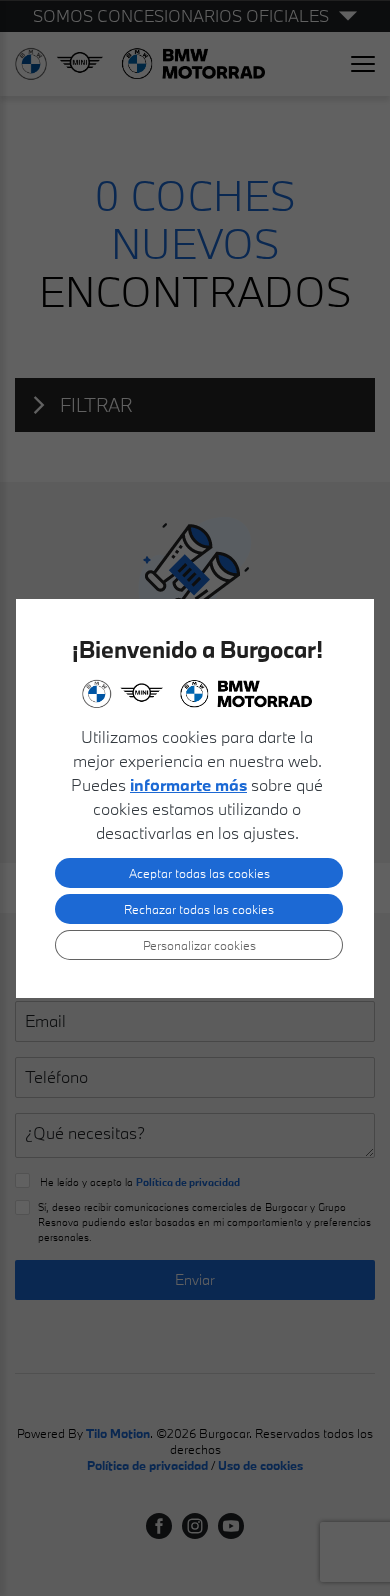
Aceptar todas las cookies (199, 873)
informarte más (188, 784)
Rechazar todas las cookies (199, 909)
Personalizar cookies (199, 945)
